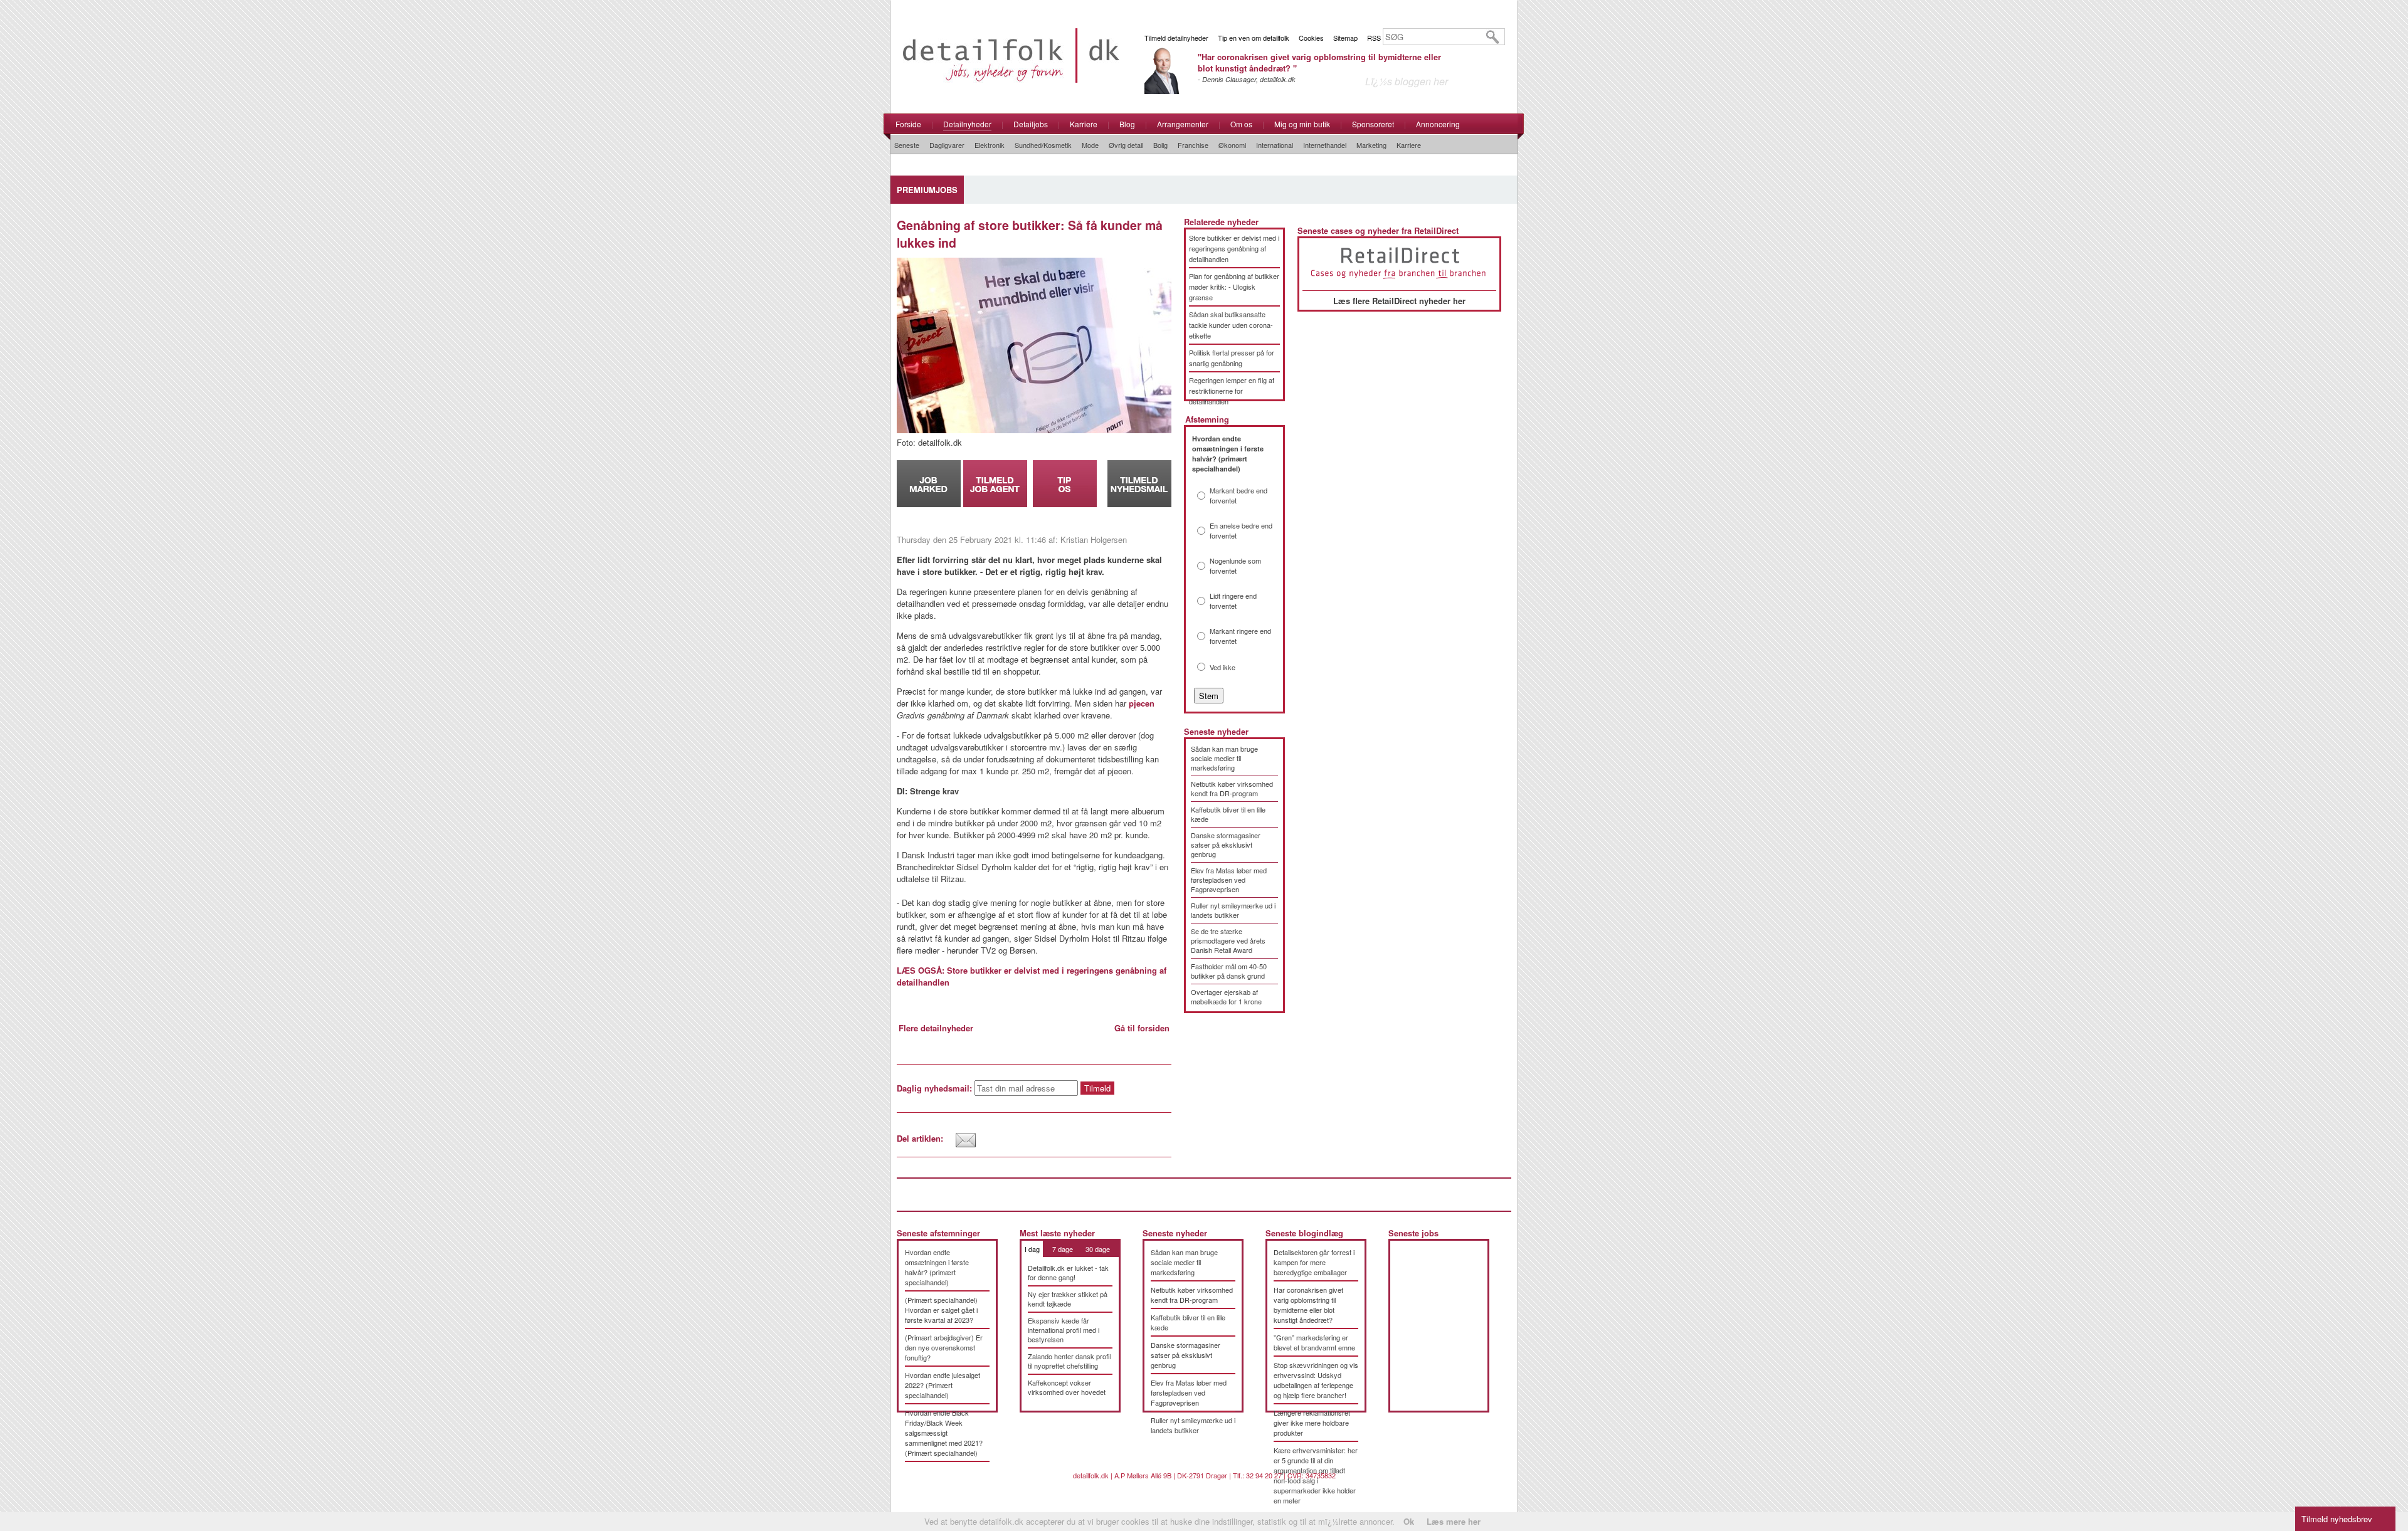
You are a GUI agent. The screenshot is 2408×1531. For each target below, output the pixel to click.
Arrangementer (1183, 124)
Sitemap (1345, 38)
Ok (1409, 1521)
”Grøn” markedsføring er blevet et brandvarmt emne (1314, 1342)
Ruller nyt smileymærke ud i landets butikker (1233, 910)
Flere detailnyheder (936, 1028)
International (1275, 145)
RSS (1374, 38)
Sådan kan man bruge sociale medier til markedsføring (1224, 758)
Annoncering (1438, 124)
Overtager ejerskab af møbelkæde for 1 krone (1226, 997)
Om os (1241, 124)
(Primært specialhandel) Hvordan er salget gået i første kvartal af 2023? (941, 1310)
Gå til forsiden (1142, 1028)
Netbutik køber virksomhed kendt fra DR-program (1232, 788)
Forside (908, 124)
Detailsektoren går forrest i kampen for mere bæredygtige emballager (1314, 1262)
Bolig (1160, 145)
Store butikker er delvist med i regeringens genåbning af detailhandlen (1234, 248)
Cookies (1311, 38)
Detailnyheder (967, 124)
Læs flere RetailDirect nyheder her (1399, 301)
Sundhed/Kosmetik (1043, 145)
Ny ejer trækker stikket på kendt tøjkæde (1068, 1299)
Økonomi (1232, 145)
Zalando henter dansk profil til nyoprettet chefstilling (1069, 1361)
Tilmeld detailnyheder (1176, 38)
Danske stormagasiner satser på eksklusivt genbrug (1226, 844)
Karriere (1084, 124)
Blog (1127, 124)
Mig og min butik (1302, 124)
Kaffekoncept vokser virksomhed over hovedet (1067, 1387)
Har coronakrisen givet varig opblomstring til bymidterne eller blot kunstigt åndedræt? (1308, 1305)
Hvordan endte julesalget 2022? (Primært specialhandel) (943, 1385)
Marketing (1371, 145)
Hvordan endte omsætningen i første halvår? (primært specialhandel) (937, 1267)
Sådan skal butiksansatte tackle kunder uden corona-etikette (1231, 325)
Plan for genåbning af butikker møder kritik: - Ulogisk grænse (1234, 287)
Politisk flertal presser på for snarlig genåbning (1232, 358)
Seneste (907, 145)
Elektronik (990, 145)
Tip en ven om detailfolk (1254, 38)
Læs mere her (1454, 1521)
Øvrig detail (1126, 145)
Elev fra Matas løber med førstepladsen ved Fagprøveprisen (1229, 880)
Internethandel (1325, 145)
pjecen (1142, 703)
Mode (1090, 145)
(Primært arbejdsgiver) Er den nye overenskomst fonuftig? (944, 1347)
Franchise (1193, 145)
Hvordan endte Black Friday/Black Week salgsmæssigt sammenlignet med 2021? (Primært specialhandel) (944, 1433)
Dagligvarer (947, 145)
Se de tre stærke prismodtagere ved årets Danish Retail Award (1228, 940)
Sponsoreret (1373, 124)
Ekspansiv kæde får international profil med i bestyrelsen (1064, 1330)
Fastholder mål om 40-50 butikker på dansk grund (1229, 971)
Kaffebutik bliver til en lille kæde (1228, 814)
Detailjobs (1031, 124)
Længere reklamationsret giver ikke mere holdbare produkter (1312, 1423)
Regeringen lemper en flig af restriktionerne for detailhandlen (1232, 391)
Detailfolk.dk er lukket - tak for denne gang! (1068, 1272)
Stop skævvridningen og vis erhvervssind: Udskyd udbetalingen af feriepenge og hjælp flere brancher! (1316, 1380)
